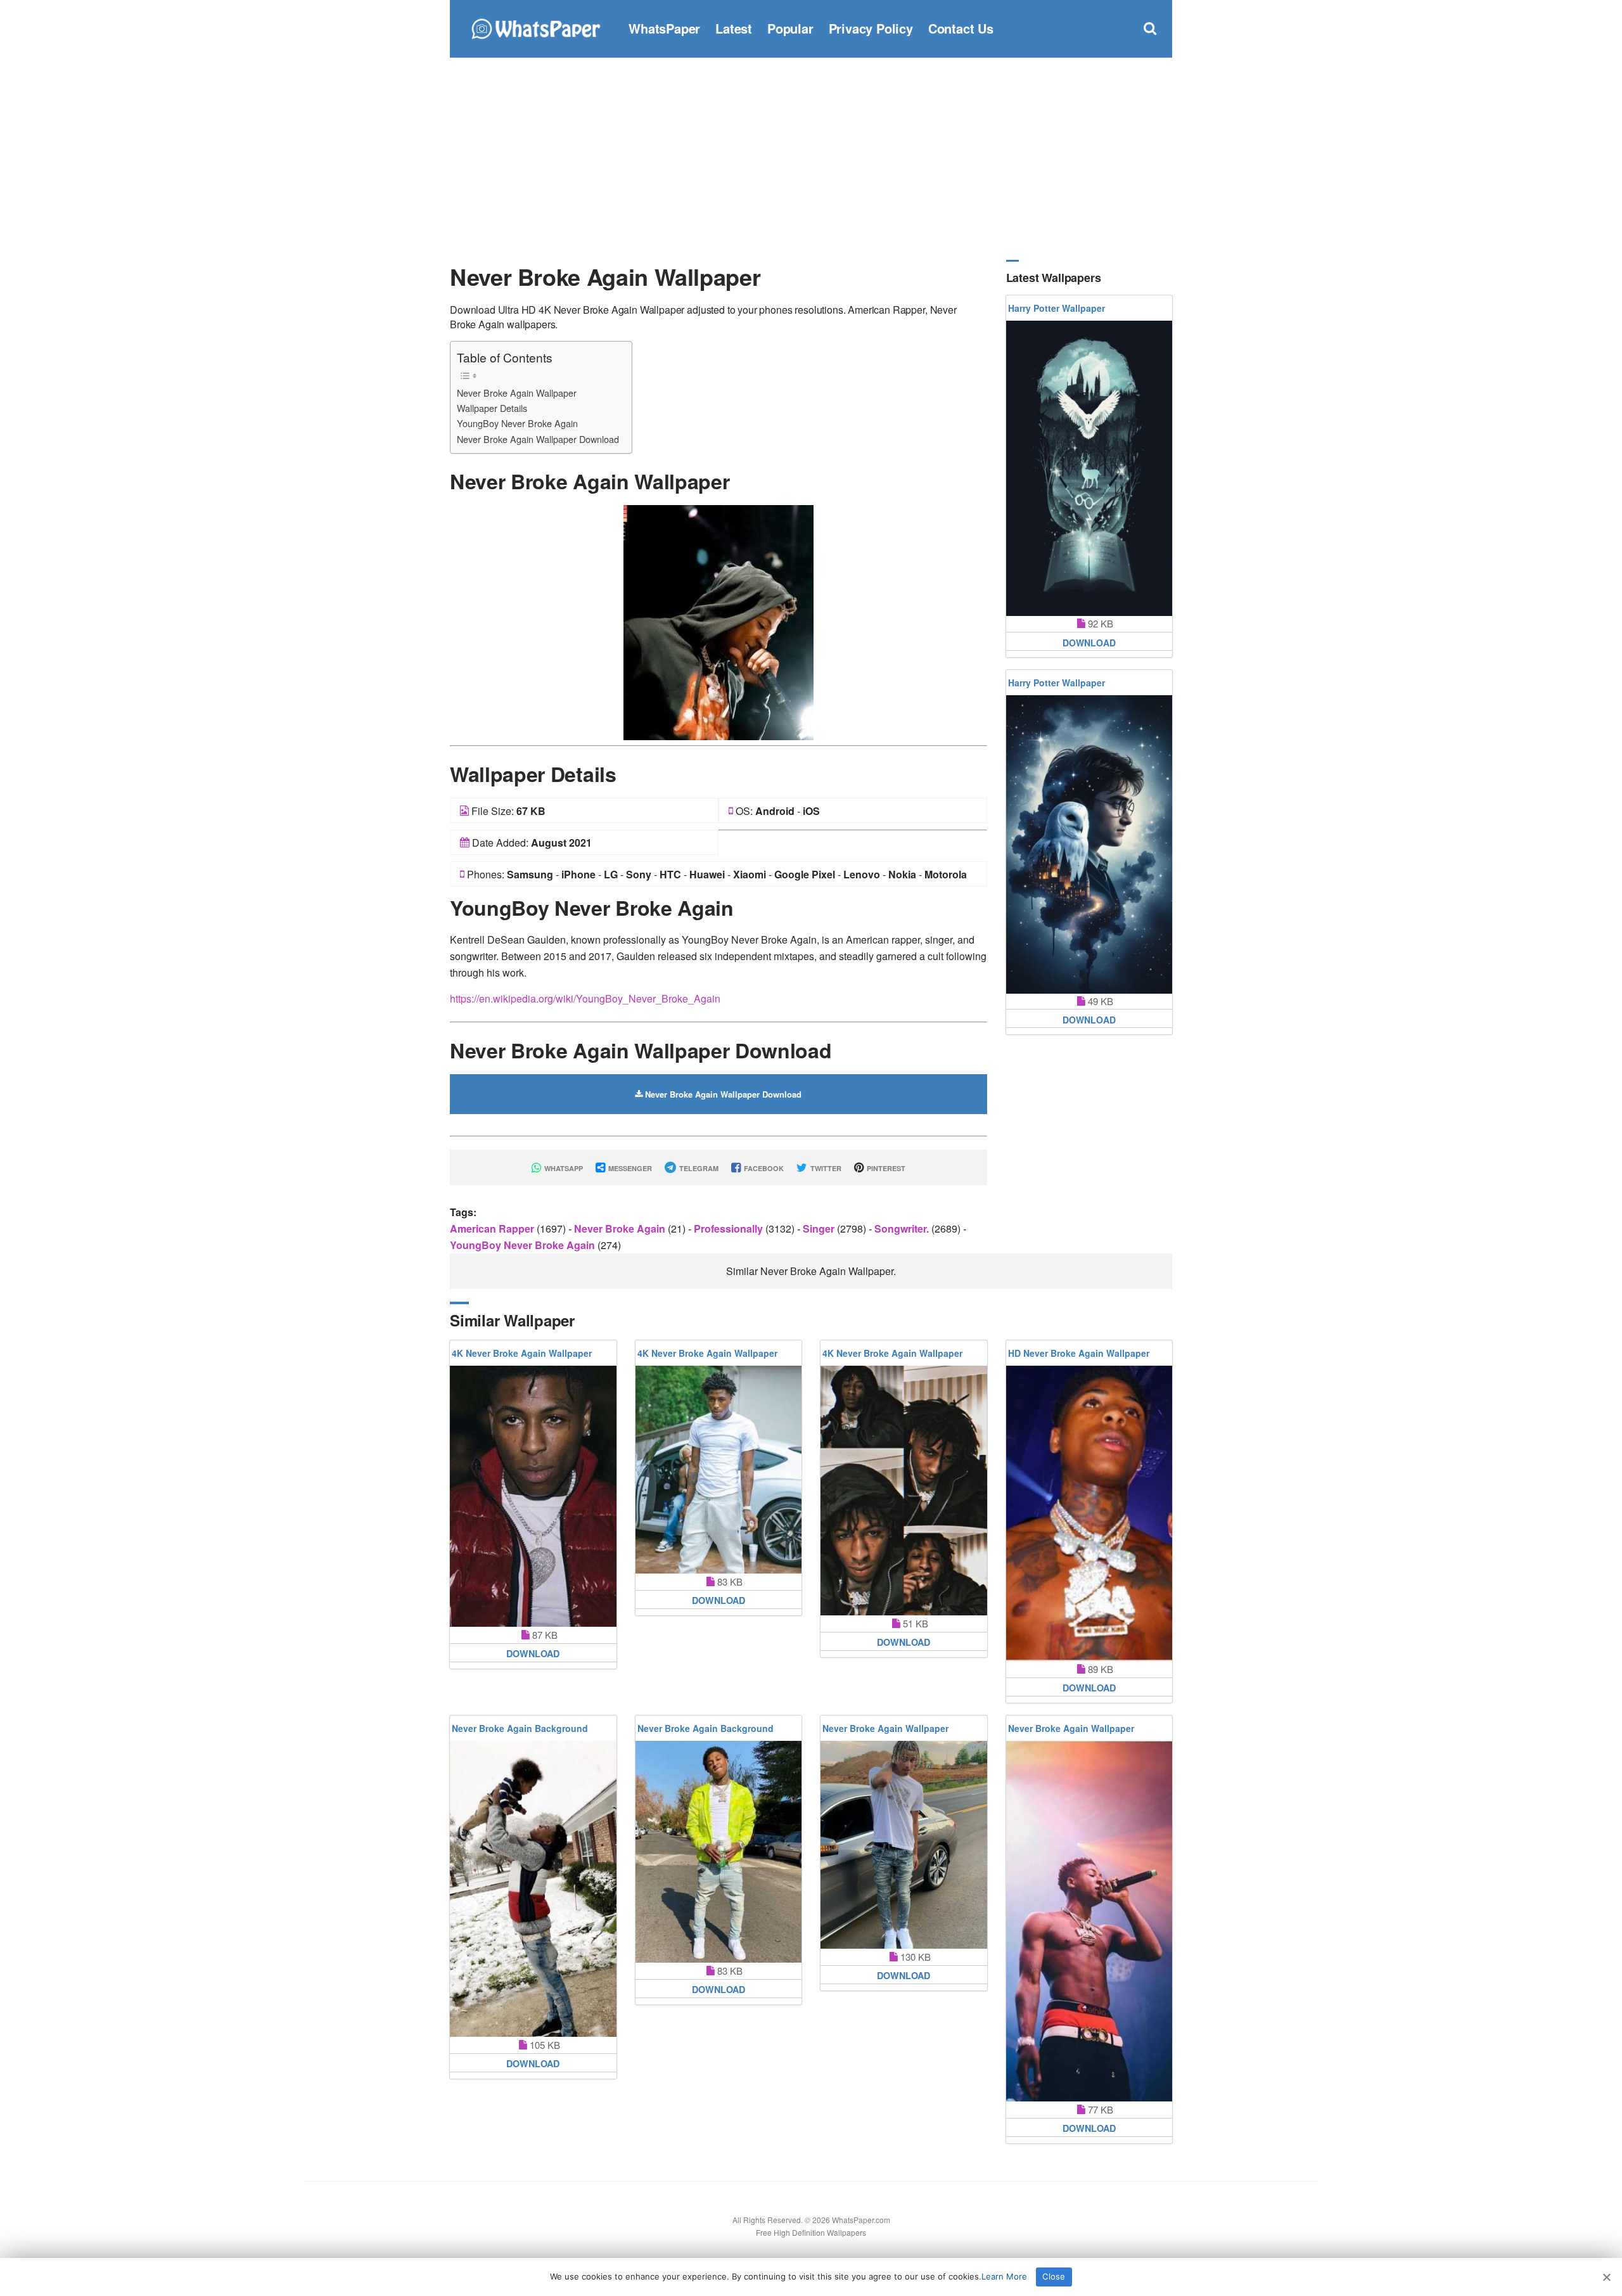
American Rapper (493, 1228)
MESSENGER (629, 1168)
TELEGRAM (698, 1168)
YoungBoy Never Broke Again (517, 423)
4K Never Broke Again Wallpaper (522, 1353)
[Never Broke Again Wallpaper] (718, 621)
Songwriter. (903, 1228)
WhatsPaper (664, 28)
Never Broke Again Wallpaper (517, 393)
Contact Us (961, 28)
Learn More (1004, 2276)
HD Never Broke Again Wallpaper (1079, 1353)
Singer (820, 1228)
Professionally (730, 1228)
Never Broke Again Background (520, 1728)
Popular (790, 28)
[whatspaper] (535, 27)
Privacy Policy (871, 28)
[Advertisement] (811, 158)
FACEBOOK (763, 1168)
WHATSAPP (563, 1168)
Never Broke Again (621, 1228)
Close (1054, 2276)
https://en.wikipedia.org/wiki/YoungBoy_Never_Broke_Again (585, 998)
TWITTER (825, 1168)
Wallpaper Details (492, 408)
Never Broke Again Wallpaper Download (538, 439)
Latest (734, 28)
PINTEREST (885, 1168)
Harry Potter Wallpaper (1057, 308)
